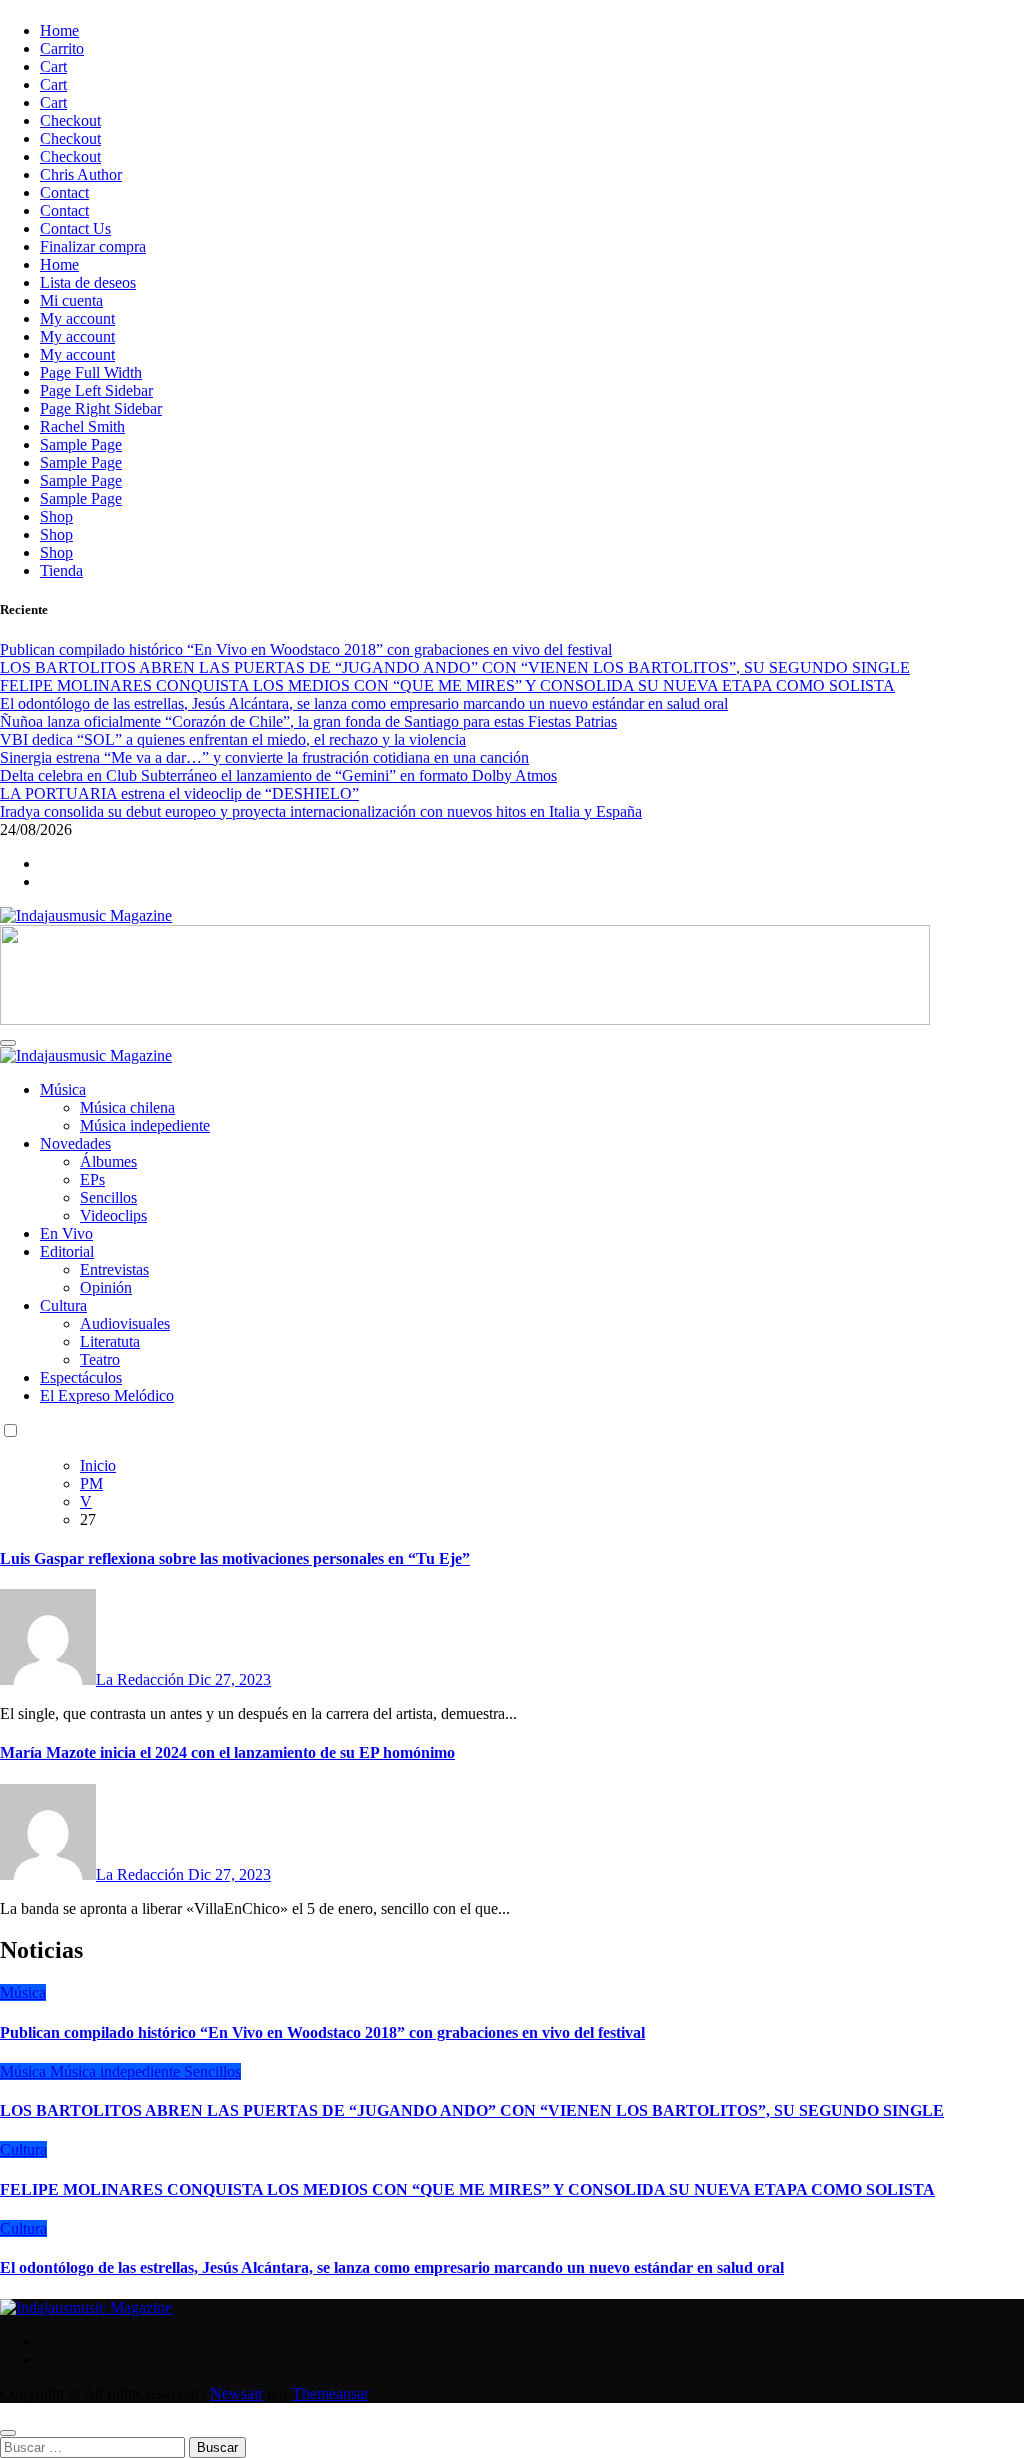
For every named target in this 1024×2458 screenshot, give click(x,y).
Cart (53, 66)
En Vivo (66, 1233)
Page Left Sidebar (96, 390)
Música (63, 1089)
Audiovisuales (125, 1323)
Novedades (75, 1143)
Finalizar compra (93, 246)
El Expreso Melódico (107, 1395)
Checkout (70, 120)
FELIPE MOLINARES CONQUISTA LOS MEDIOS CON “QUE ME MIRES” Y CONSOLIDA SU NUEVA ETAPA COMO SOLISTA (467, 2189)
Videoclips (113, 1215)
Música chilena (127, 1107)
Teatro (100, 1359)
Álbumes (108, 1161)
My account (77, 318)
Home (59, 30)
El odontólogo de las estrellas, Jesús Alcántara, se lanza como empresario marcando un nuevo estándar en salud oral (392, 2267)
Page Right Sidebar (101, 408)
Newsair (236, 2393)
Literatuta (110, 1341)
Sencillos (108, 1197)
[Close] (8, 2433)
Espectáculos (81, 1377)
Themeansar (330, 2393)
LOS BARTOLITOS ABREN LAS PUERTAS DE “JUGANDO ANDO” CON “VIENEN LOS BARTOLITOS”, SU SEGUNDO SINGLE (472, 2110)
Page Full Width (91, 372)
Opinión (106, 1287)
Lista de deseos (88, 282)
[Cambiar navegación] (8, 1043)
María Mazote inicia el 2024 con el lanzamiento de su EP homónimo (227, 1752)
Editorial (67, 1251)
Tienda (61, 570)
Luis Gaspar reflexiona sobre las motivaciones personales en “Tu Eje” (235, 1558)
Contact (64, 192)
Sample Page (81, 444)
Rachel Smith (82, 426)
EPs (92, 1179)
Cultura (63, 1305)
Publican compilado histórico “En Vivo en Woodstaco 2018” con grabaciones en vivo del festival (322, 2032)
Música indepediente (145, 1125)
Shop (56, 516)
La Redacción (142, 1679)
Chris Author (81, 174)
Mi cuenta (71, 300)
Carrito (62, 48)
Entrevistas (114, 1269)
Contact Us (75, 228)
